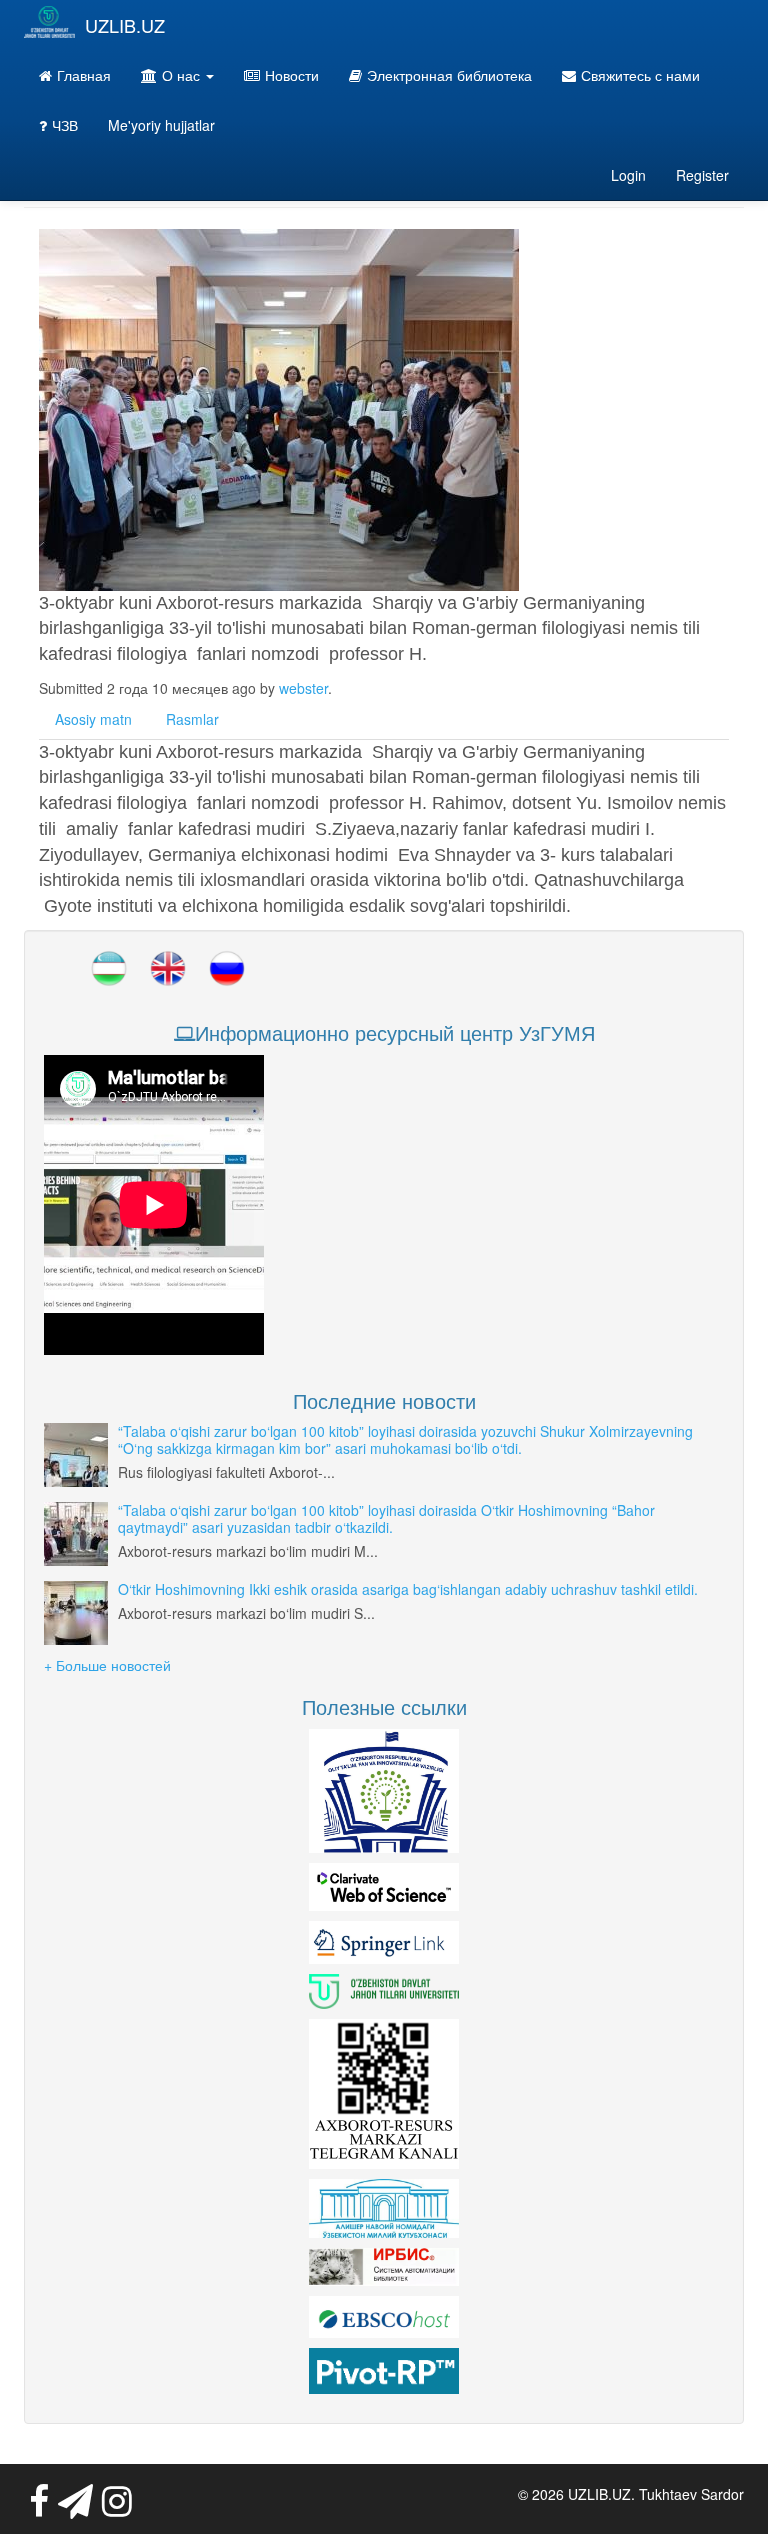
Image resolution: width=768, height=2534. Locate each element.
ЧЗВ (65, 125)
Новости (292, 75)
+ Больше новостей (107, 1665)
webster (303, 688)
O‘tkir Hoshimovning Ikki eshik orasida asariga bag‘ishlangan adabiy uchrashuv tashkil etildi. (408, 1589)
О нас (183, 75)
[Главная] (49, 22)
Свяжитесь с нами (640, 75)
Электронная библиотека (449, 75)
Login (628, 175)
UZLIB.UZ (125, 25)
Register (702, 175)
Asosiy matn (93, 719)
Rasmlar (192, 719)
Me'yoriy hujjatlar (161, 125)
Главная (84, 75)
